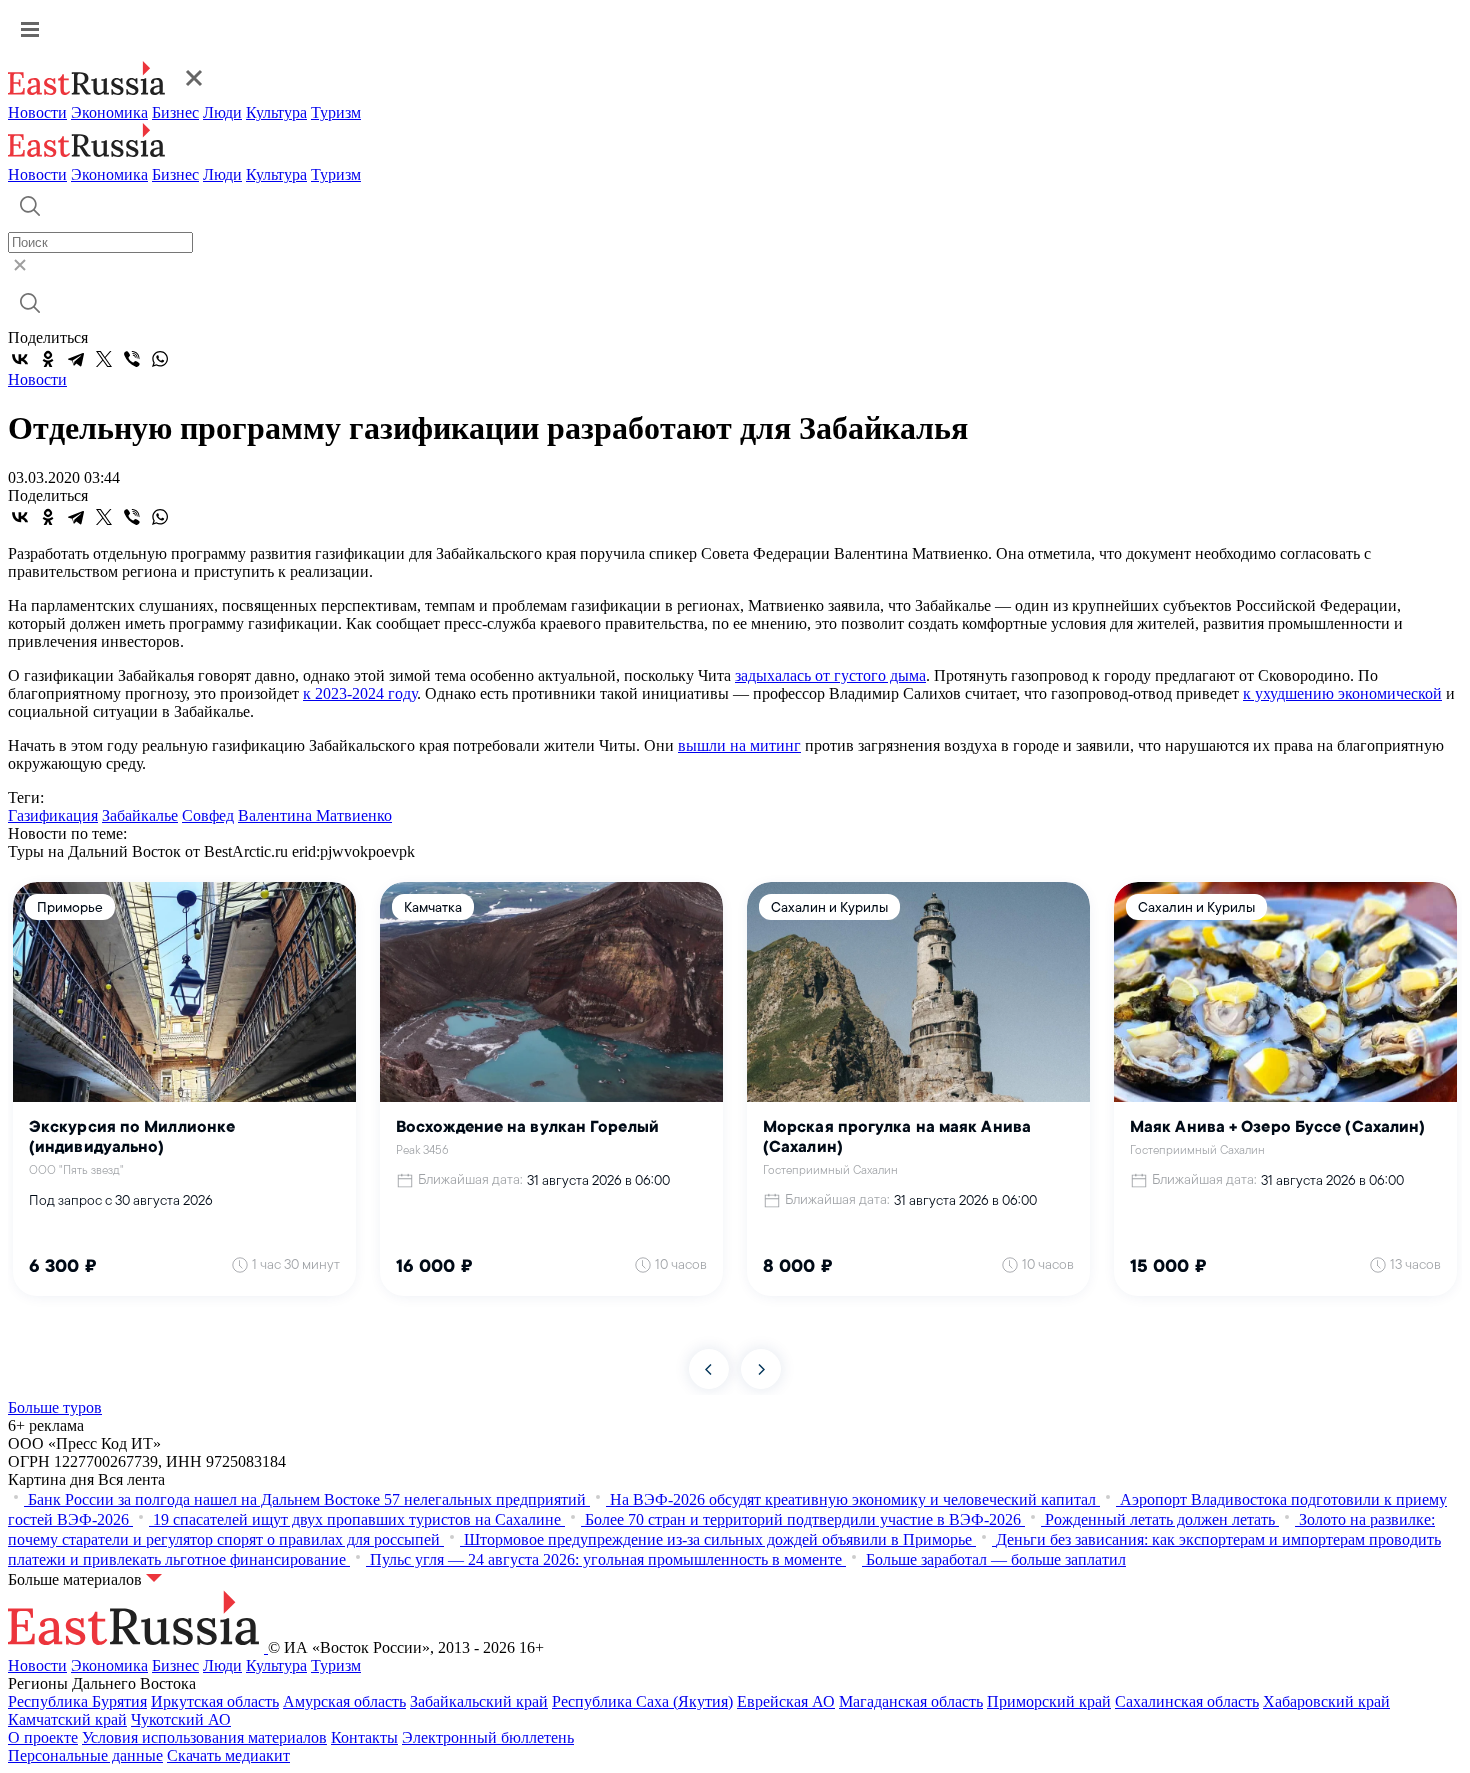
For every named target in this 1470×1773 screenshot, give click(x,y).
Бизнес (175, 112)
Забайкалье (140, 815)
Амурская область (344, 1701)
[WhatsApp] (160, 359)
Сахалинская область (1187, 1701)
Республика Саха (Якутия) (642, 1701)
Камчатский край (67, 1719)
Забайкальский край (479, 1701)
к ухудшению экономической (1342, 693)
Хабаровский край (1326, 1701)
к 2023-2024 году (360, 693)
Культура (276, 112)
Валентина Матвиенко (315, 815)
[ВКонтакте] (20, 359)
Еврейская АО (786, 1701)
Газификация (53, 815)
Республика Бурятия (77, 1701)
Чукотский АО (181, 1719)
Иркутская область (215, 1701)
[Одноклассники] (48, 359)
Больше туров (55, 1407)
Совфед (208, 815)
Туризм (336, 112)
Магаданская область (911, 1701)
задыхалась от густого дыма (830, 675)
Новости (37, 112)
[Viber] (132, 359)
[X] (104, 359)
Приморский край (1049, 1701)
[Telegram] (76, 359)
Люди (222, 112)
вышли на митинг (739, 745)
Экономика (109, 112)
